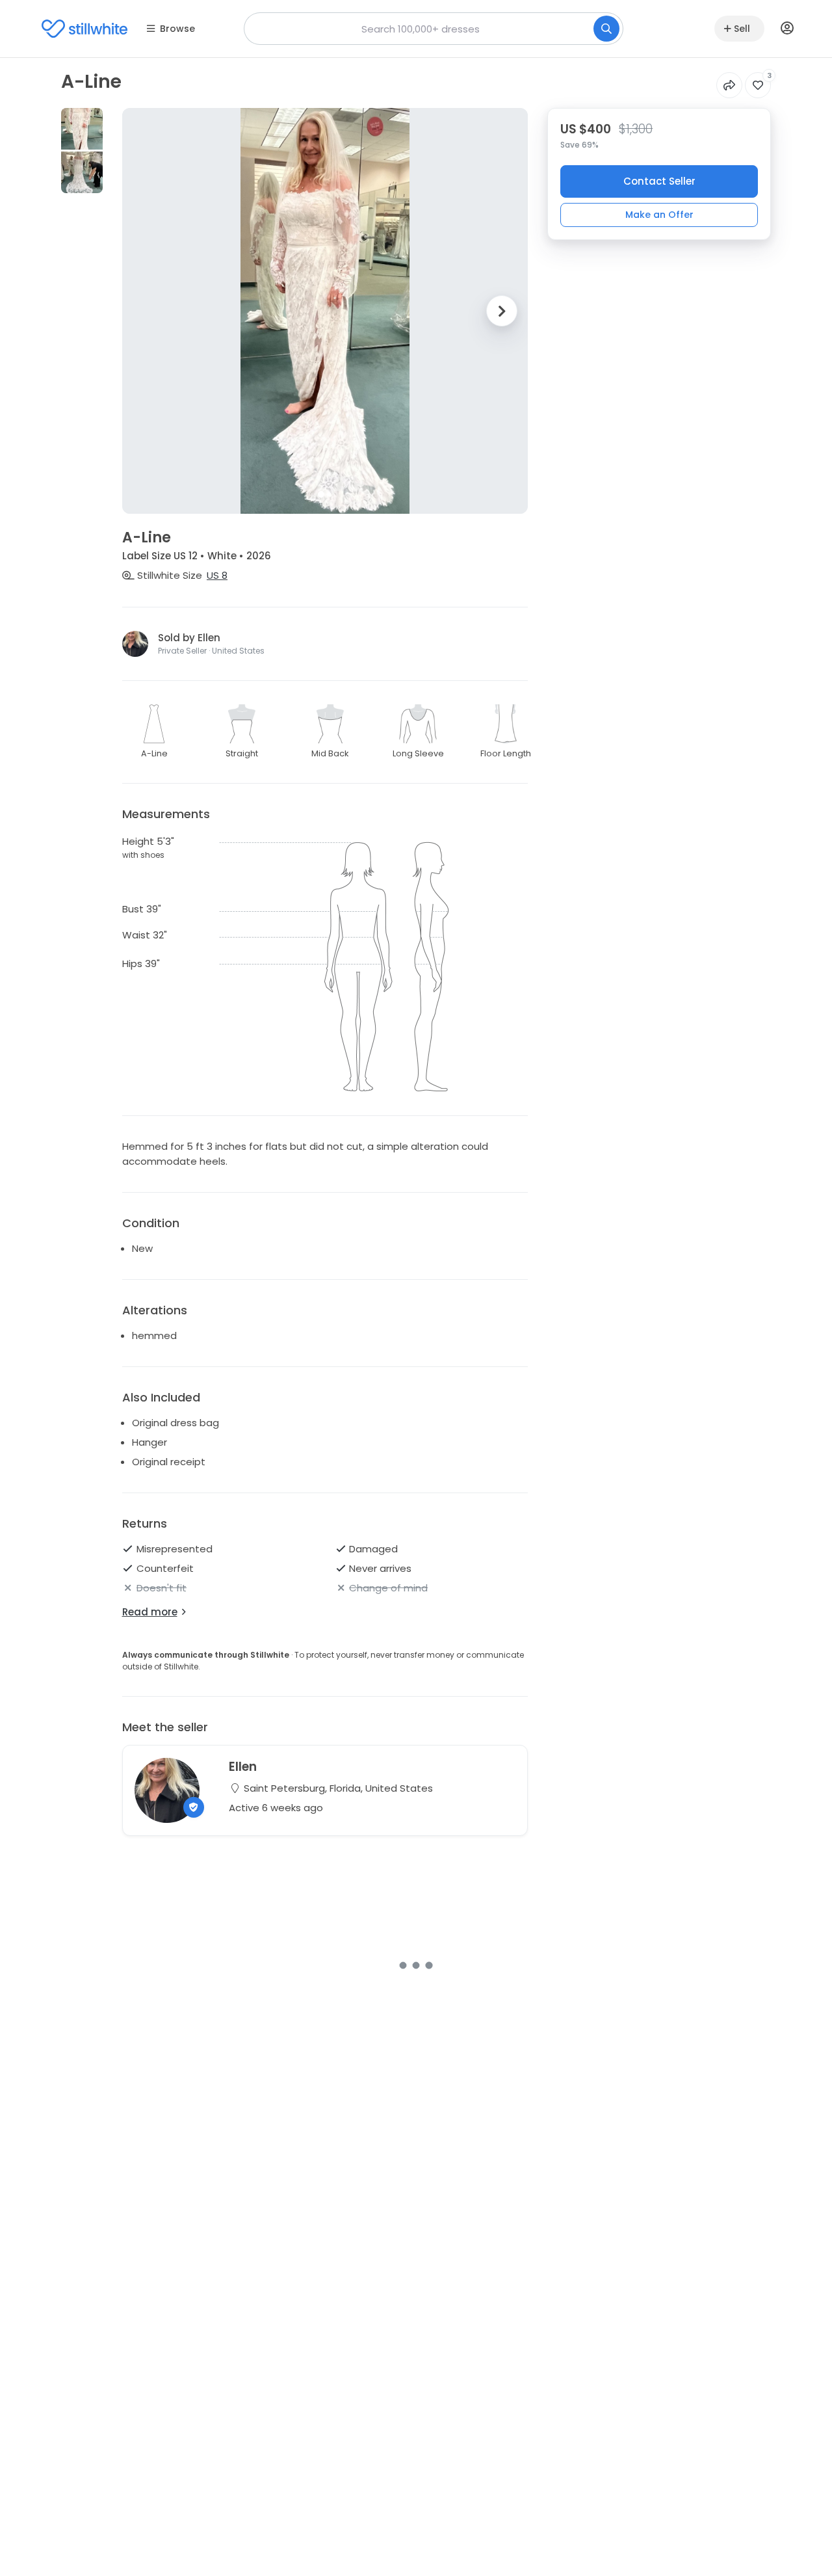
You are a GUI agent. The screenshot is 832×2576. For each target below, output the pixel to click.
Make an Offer (659, 214)
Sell (742, 29)
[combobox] (434, 29)
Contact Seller (659, 181)
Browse (177, 29)
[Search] (606, 29)
